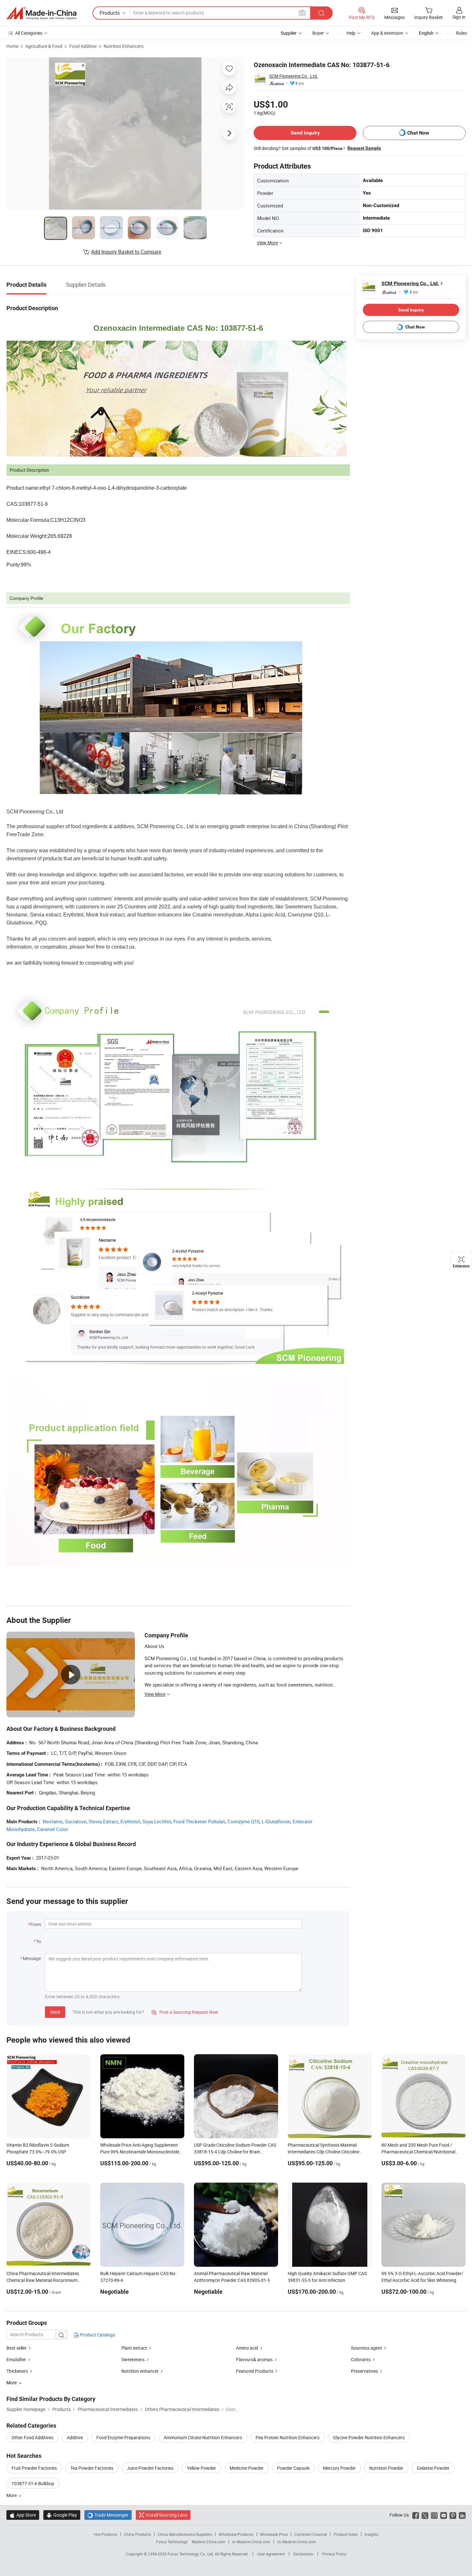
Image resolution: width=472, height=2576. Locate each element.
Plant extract (134, 2348)
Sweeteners (133, 2359)
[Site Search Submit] (321, 13)
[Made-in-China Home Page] (41, 13)
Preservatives (364, 2371)
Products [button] (110, 13)
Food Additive (83, 46)
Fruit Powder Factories (34, 2468)
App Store (23, 2515)
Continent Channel (311, 2534)
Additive (75, 2437)
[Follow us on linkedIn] (462, 2515)
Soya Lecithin (157, 1821)
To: (39, 1941)
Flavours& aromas (254, 2359)
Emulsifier (16, 2359)
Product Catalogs (97, 2335)
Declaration (303, 2554)
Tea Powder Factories (92, 2468)
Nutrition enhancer (140, 2371)
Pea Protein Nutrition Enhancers (288, 2437)
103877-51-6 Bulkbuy (33, 2483)
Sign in (459, 17)
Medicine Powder (247, 2468)
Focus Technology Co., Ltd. (191, 2554)
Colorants (361, 2359)
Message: (32, 1958)
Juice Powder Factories (150, 2468)
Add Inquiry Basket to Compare (126, 252)
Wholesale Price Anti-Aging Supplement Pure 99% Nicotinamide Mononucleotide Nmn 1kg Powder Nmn (140, 2152)
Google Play (62, 2515)
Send (55, 2012)
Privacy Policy (334, 2554)
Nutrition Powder (386, 2468)
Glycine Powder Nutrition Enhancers (369, 2437)
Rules (461, 33)
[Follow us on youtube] (444, 2515)
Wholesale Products (236, 2534)
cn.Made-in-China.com (297, 2542)
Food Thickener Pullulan (199, 1821)
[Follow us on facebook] (416, 2515)
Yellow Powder (201, 2468)
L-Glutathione (276, 1821)
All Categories (29, 33)
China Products (137, 2534)
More (12, 2495)
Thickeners (17, 2371)
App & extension (387, 33)
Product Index (346, 2534)
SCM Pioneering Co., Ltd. (294, 76)
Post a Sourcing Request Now (185, 2012)
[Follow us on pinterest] (453, 2515)
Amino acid (247, 2348)
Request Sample (364, 148)
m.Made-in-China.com (251, 2542)
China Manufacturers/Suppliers (185, 2534)
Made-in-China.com (209, 2542)
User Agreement (271, 2554)
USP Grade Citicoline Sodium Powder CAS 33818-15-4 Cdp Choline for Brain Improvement (235, 2152)
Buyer (318, 33)
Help (351, 33)
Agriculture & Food (44, 46)
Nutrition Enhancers (124, 46)
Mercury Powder (339, 2468)
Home (12, 46)
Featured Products (255, 2371)
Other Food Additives (32, 2437)
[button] (302, 13)
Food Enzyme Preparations (123, 2437)
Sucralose (76, 1821)
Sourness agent (367, 2348)
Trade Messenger (108, 2515)
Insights (371, 2534)
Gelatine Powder (433, 2468)
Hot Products (106, 2534)
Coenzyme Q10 (243, 1821)
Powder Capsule (293, 2468)
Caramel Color (52, 1829)
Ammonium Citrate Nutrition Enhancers (203, 2437)
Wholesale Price (274, 2534)
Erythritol (130, 1821)
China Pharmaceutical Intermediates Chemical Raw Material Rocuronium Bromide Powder (43, 2280)
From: (36, 1924)
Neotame (53, 1821)
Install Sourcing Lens (166, 2515)
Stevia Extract (103, 1821)
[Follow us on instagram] (434, 2515)
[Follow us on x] (425, 2515)
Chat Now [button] (418, 133)
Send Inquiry (305, 133)
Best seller (17, 2348)
